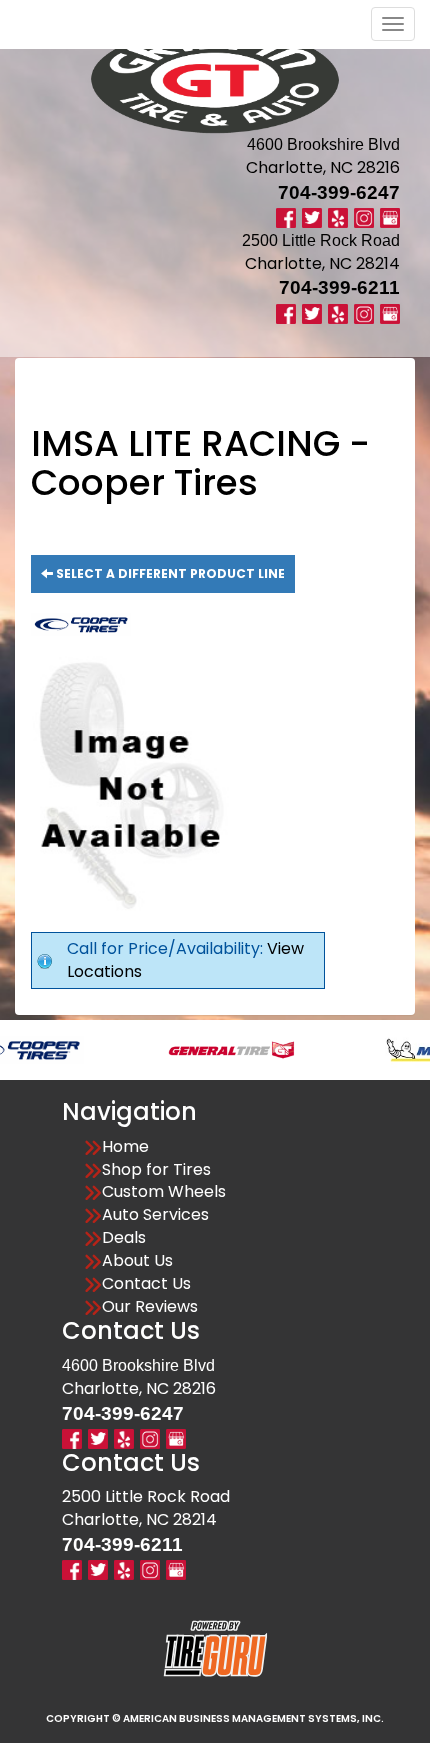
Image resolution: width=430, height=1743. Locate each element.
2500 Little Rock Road (146, 1496)
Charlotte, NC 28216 (323, 167)
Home (125, 1147)
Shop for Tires (156, 1170)
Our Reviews (150, 1307)
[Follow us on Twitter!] (312, 217)
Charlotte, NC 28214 (322, 263)
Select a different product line (169, 573)
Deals (124, 1238)
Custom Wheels (164, 1192)
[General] (208, 1048)
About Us (137, 1261)
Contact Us (146, 1284)
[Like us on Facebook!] (286, 217)
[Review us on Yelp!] (338, 217)
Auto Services (155, 1215)
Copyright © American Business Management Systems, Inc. (215, 1718)
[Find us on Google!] (390, 217)
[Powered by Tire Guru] (215, 1647)
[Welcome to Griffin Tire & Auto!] (215, 79)
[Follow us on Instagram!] (364, 217)
